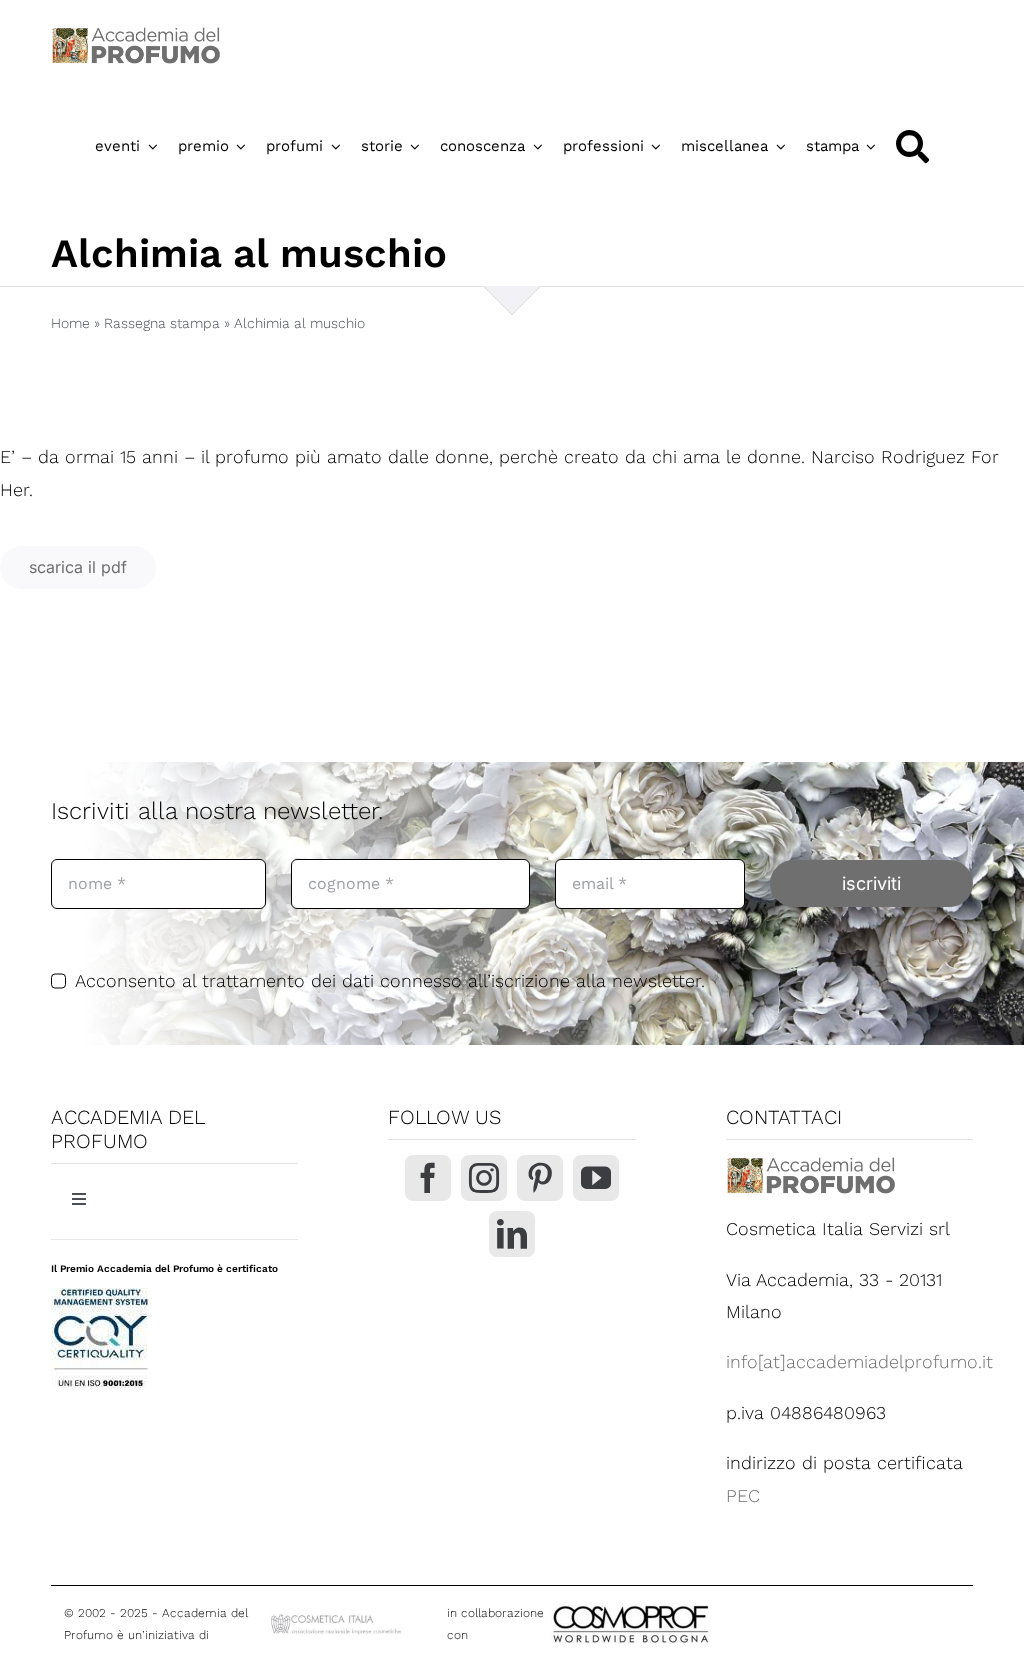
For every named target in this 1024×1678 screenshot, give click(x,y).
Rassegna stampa (162, 323)
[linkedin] (512, 1234)
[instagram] (484, 1178)
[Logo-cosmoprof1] (696, 1603)
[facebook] (428, 1178)
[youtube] (596, 1178)
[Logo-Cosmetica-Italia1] (337, 1619)
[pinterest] (540, 1178)
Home (70, 323)
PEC (743, 1495)
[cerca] (912, 146)
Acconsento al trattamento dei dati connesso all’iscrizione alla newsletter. (390, 980)
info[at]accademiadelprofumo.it (859, 1361)
